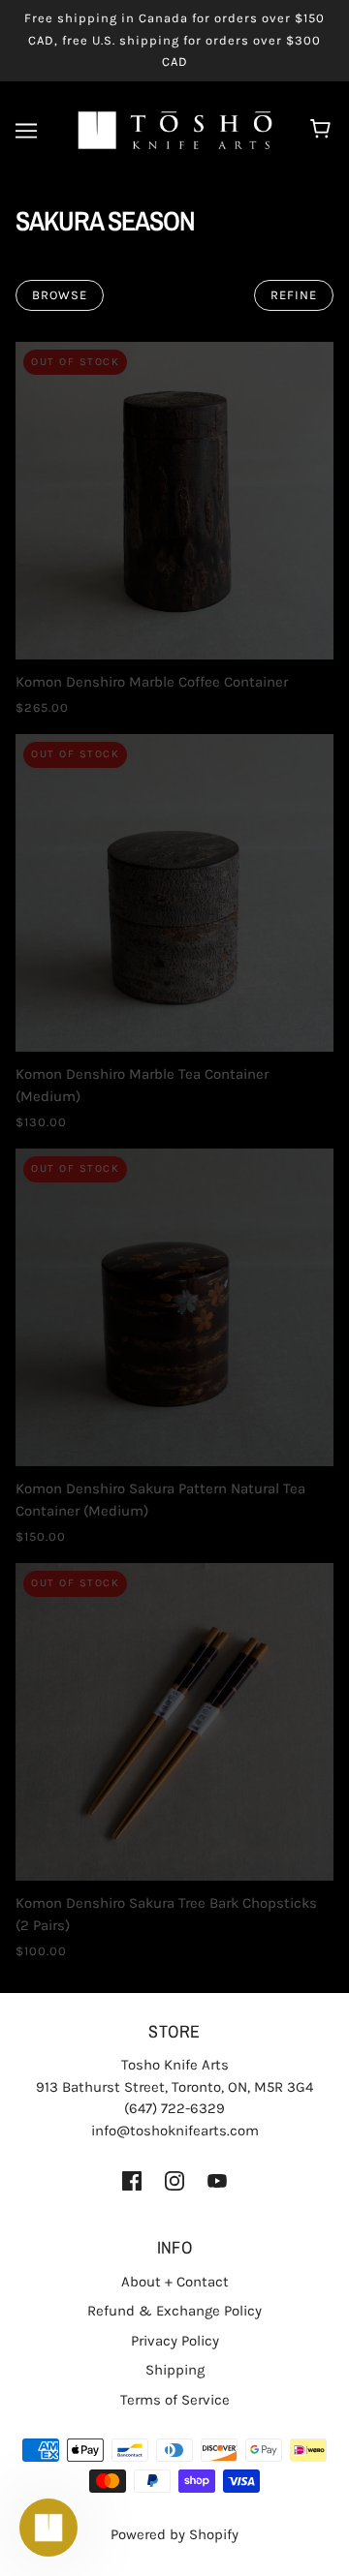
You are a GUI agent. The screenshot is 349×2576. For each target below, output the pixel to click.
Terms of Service (175, 2400)
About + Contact (175, 2282)
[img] (132, 2179)
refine (294, 295)
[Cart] (323, 131)
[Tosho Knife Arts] (175, 129)
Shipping (175, 2370)
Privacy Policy (175, 2341)
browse (60, 295)
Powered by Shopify (174, 2534)
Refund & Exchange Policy (174, 2311)
